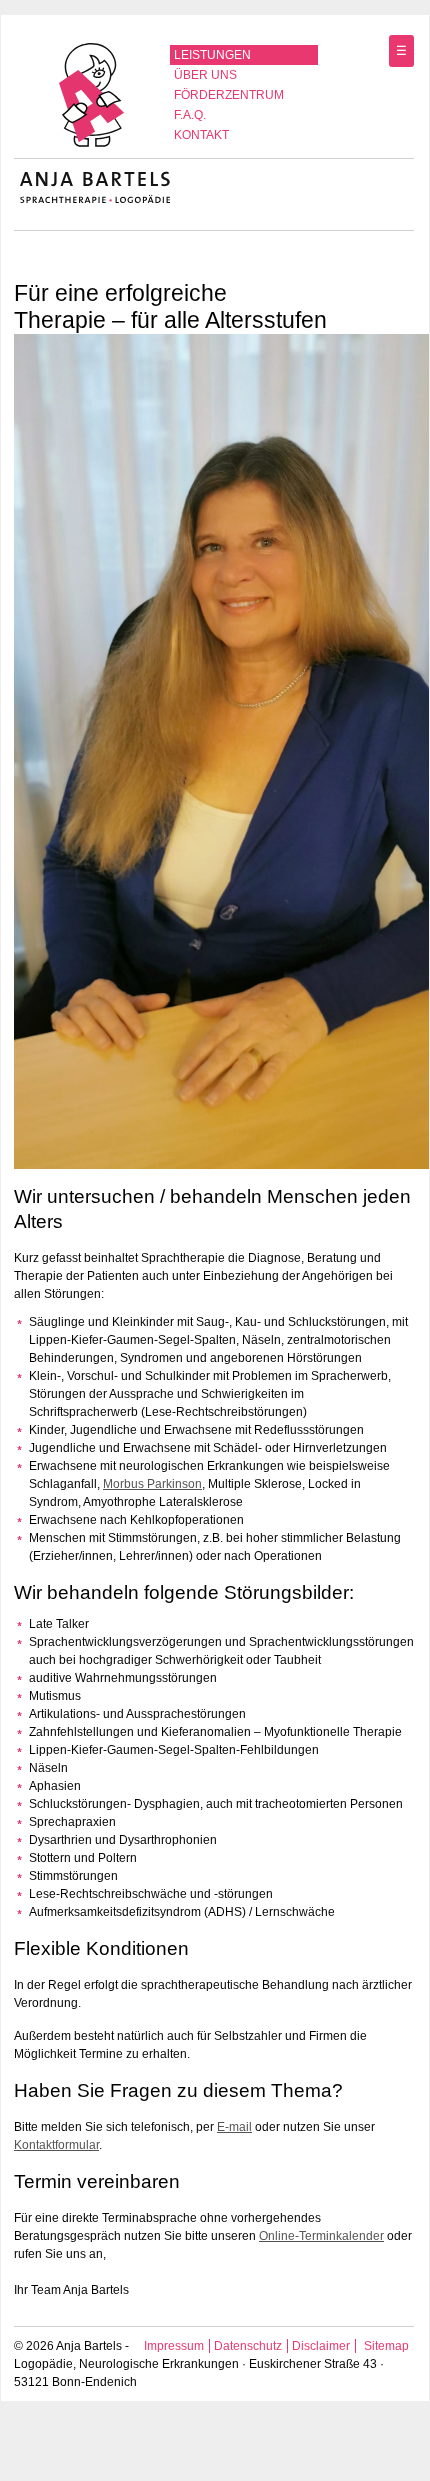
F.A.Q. (190, 115)
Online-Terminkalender (321, 2236)
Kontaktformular (56, 2145)
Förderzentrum (229, 95)
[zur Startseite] (93, 146)
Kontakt (201, 135)
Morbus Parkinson (152, 1484)
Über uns (205, 75)
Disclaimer (321, 2346)
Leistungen (212, 55)
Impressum (174, 2346)
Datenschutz (248, 2346)
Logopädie (43, 2364)
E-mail (234, 2127)
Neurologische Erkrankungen (159, 2364)
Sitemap (386, 2346)
